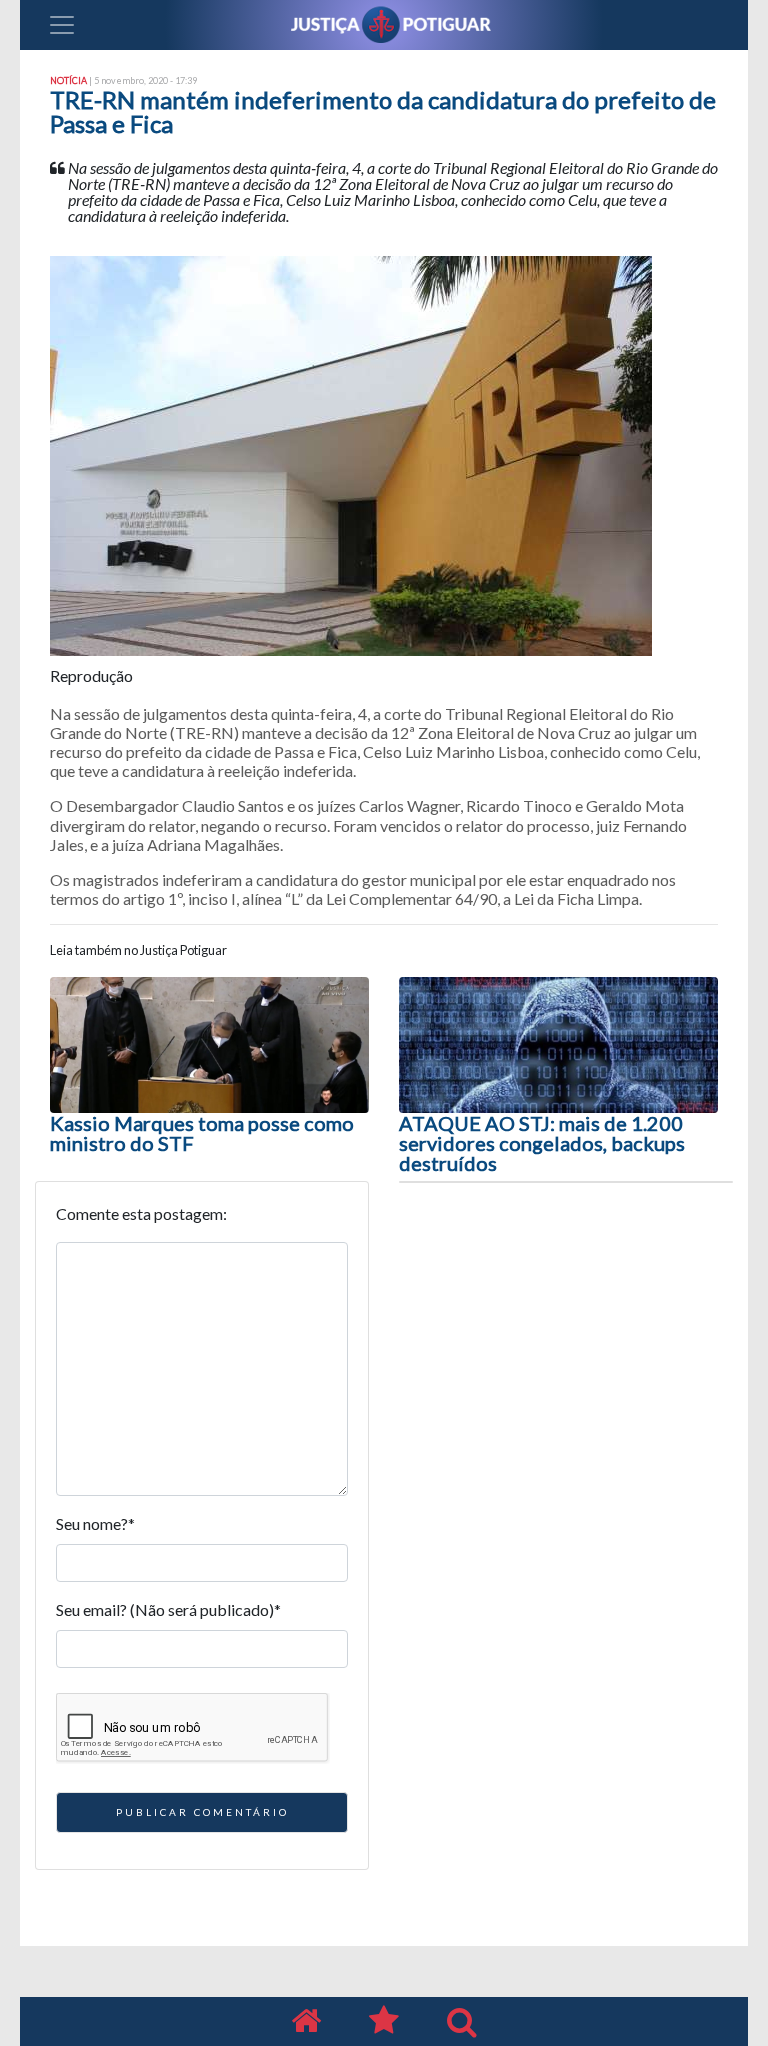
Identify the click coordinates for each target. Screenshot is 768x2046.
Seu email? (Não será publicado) (168, 1609)
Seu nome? (95, 1523)
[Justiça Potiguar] (306, 2021)
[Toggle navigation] (62, 25)
